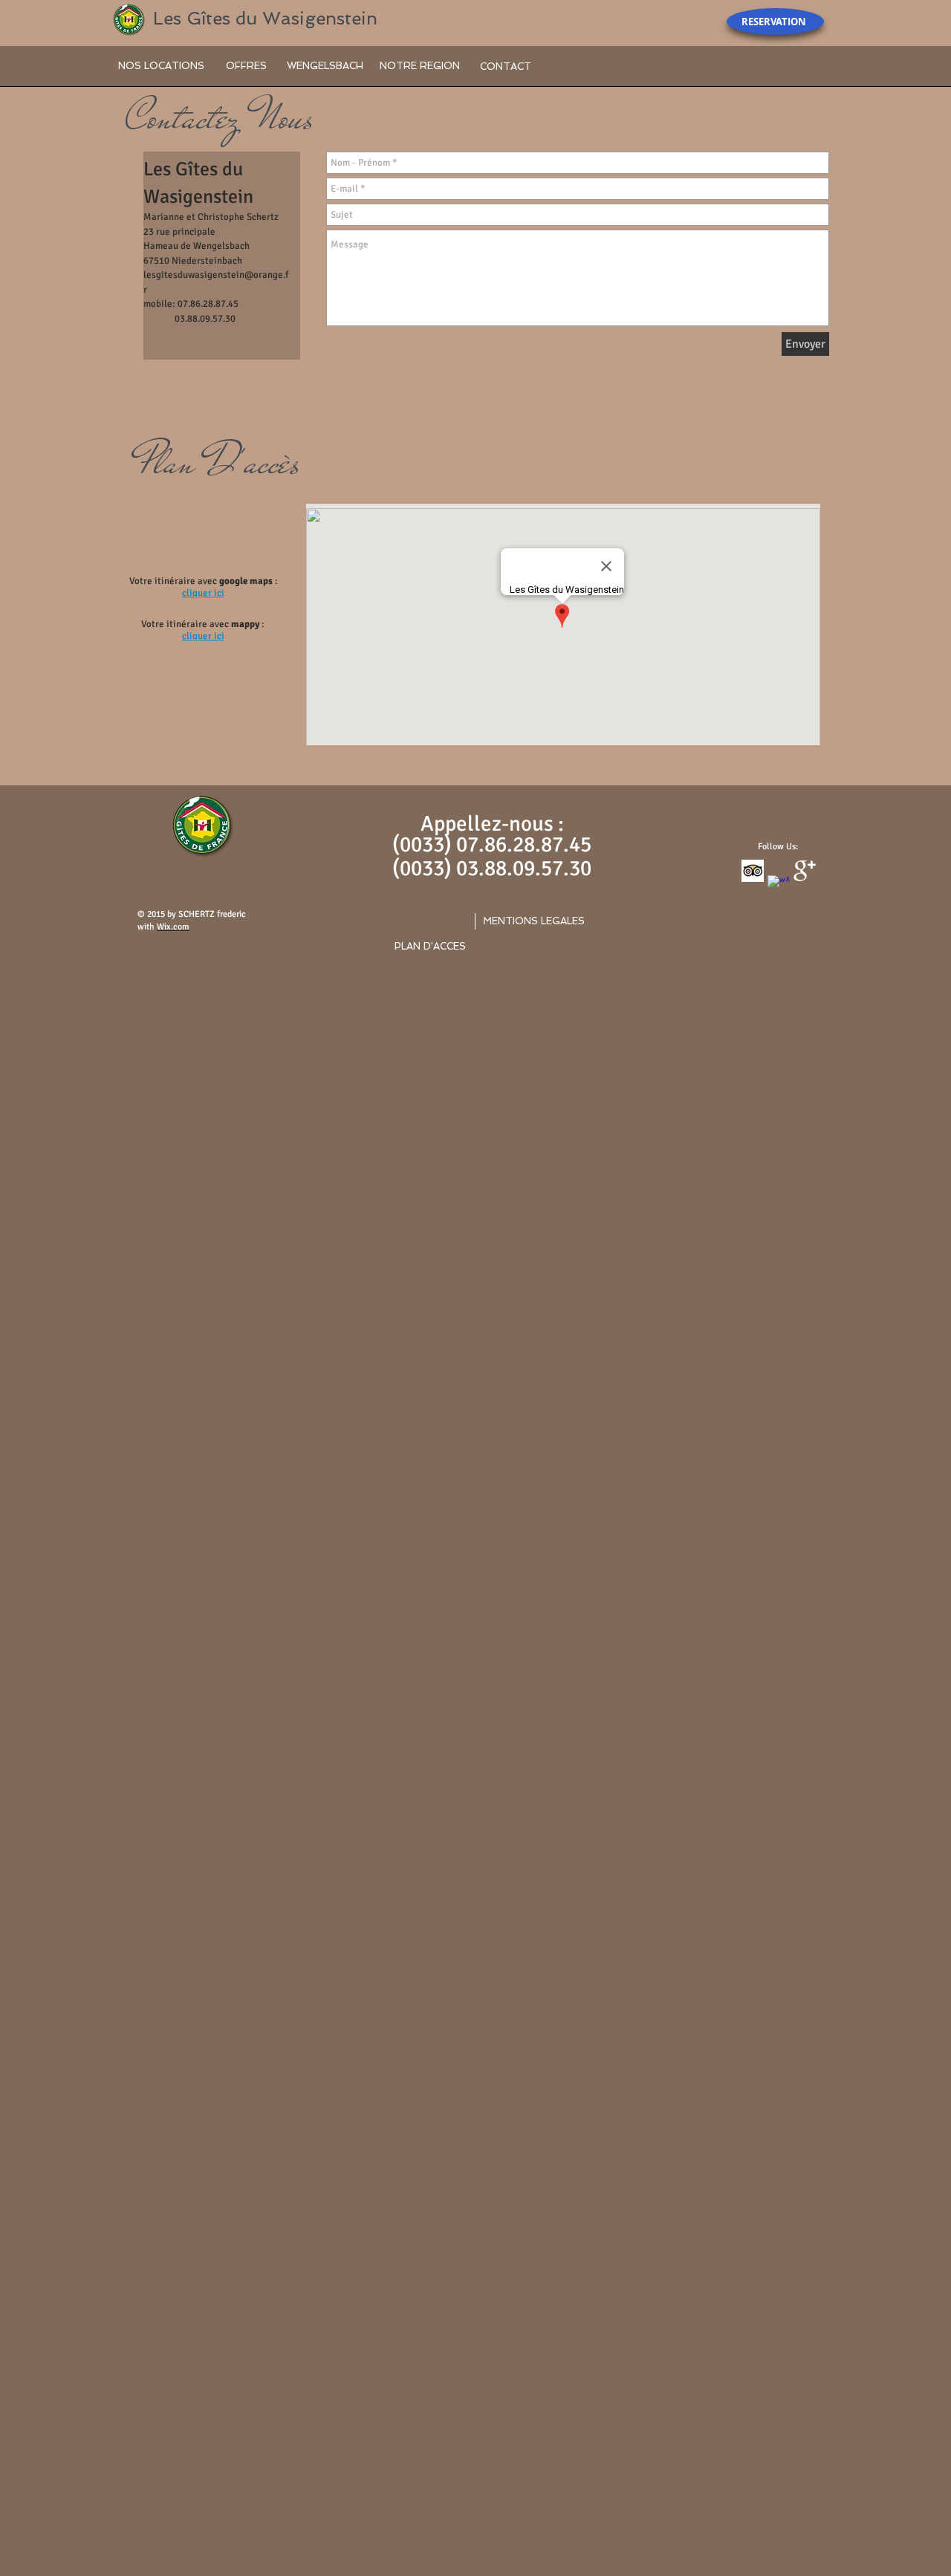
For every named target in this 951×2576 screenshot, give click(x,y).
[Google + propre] (805, 871)
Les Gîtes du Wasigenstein (265, 18)
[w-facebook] (779, 886)
